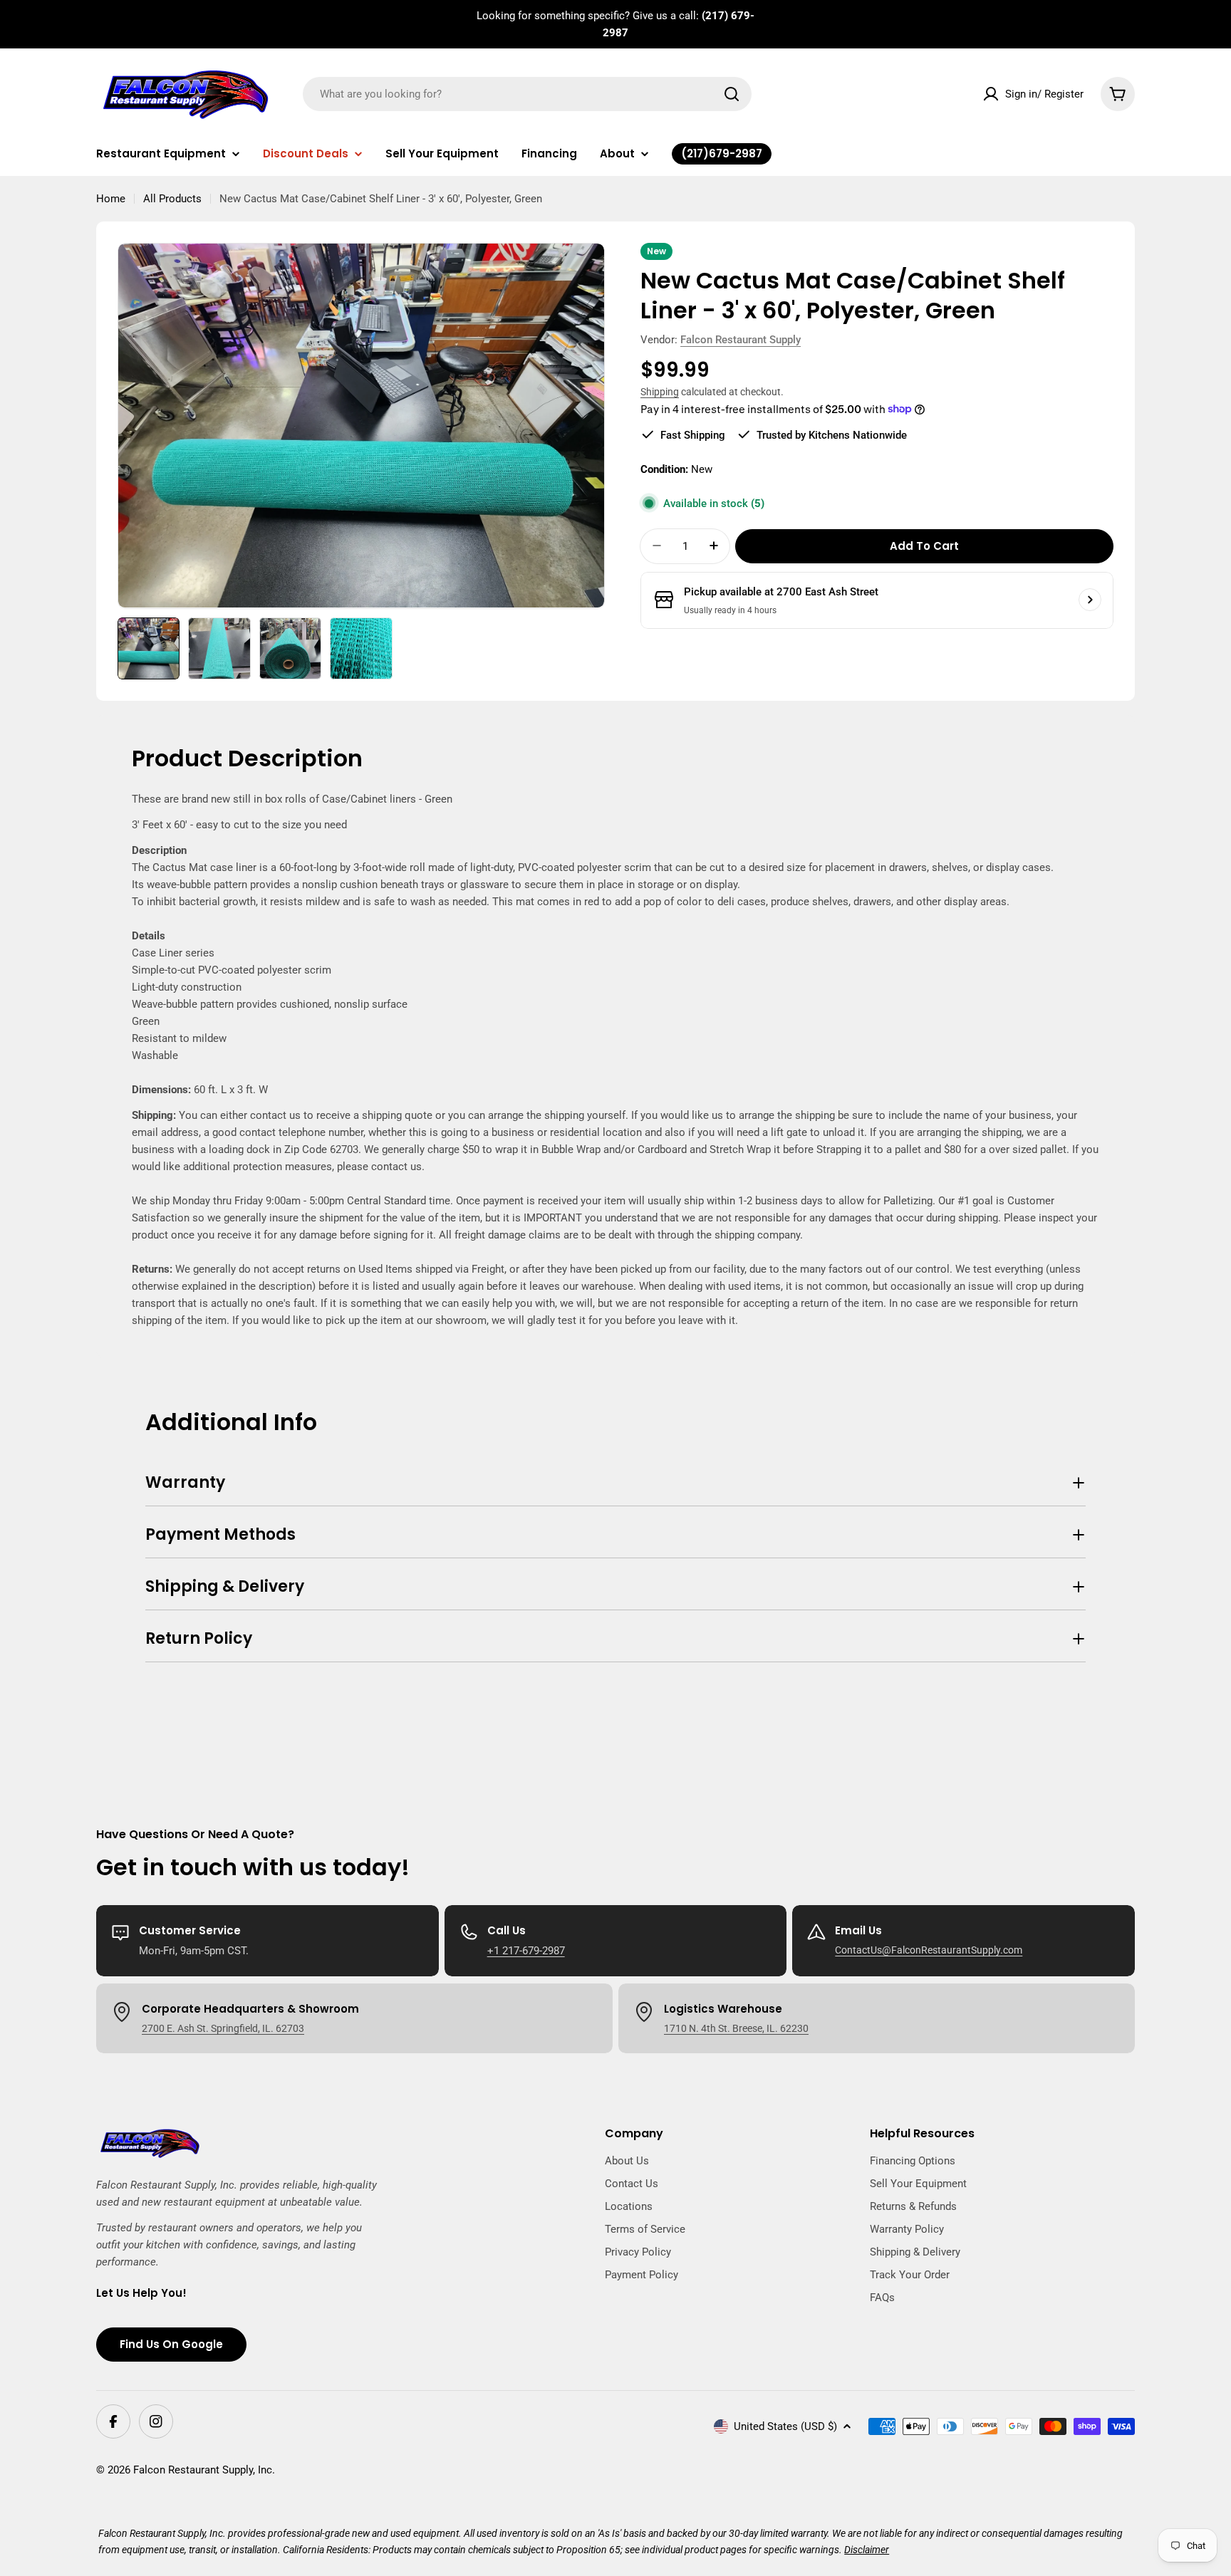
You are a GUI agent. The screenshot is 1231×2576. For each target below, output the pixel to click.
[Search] (732, 94)
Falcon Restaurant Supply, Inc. (204, 2470)
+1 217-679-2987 (526, 1951)
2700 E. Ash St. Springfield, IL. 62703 (223, 2028)
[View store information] (1090, 600)
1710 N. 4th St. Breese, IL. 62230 (736, 2028)
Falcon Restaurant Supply (741, 340)
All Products (172, 199)
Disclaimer (867, 2550)
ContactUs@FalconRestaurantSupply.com (929, 1950)
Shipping (660, 392)
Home (111, 199)
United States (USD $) (785, 2426)
